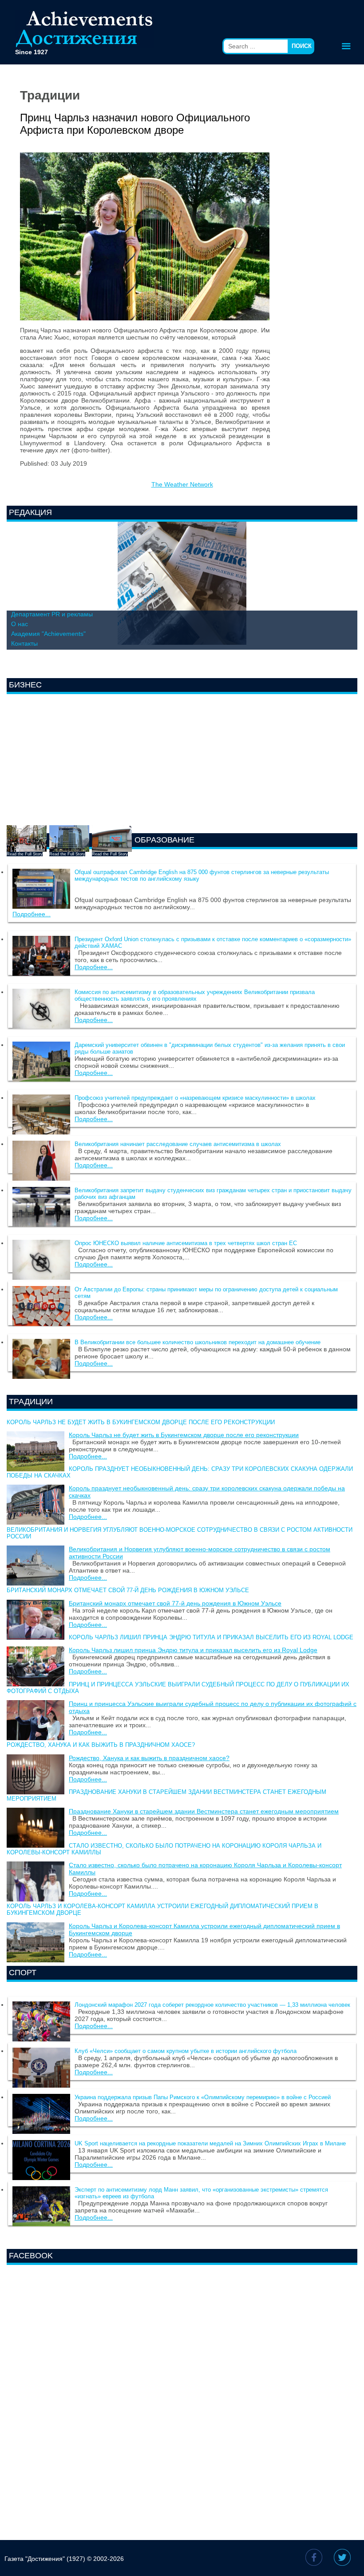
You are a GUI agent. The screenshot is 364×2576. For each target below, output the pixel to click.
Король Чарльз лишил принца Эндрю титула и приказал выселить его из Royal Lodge (211, 1637)
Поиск (302, 46)
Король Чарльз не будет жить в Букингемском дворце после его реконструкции (141, 1422)
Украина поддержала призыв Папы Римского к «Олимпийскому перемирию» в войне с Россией (203, 2097)
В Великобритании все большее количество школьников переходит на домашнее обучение (198, 1342)
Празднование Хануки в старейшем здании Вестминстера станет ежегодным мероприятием (204, 1811)
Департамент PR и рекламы (52, 614)
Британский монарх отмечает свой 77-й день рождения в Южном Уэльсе (128, 1590)
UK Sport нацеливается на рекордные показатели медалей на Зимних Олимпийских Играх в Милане (210, 2143)
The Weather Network (182, 484)
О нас (20, 624)
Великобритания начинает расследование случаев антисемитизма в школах (178, 1144)
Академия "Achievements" (48, 634)
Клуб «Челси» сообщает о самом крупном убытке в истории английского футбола (186, 2051)
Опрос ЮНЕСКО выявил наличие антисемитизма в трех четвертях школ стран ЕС (186, 1243)
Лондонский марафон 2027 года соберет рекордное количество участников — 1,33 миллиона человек (212, 2005)
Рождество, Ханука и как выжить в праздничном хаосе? (101, 1745)
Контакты (24, 643)
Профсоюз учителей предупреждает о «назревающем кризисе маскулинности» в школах (195, 1098)
